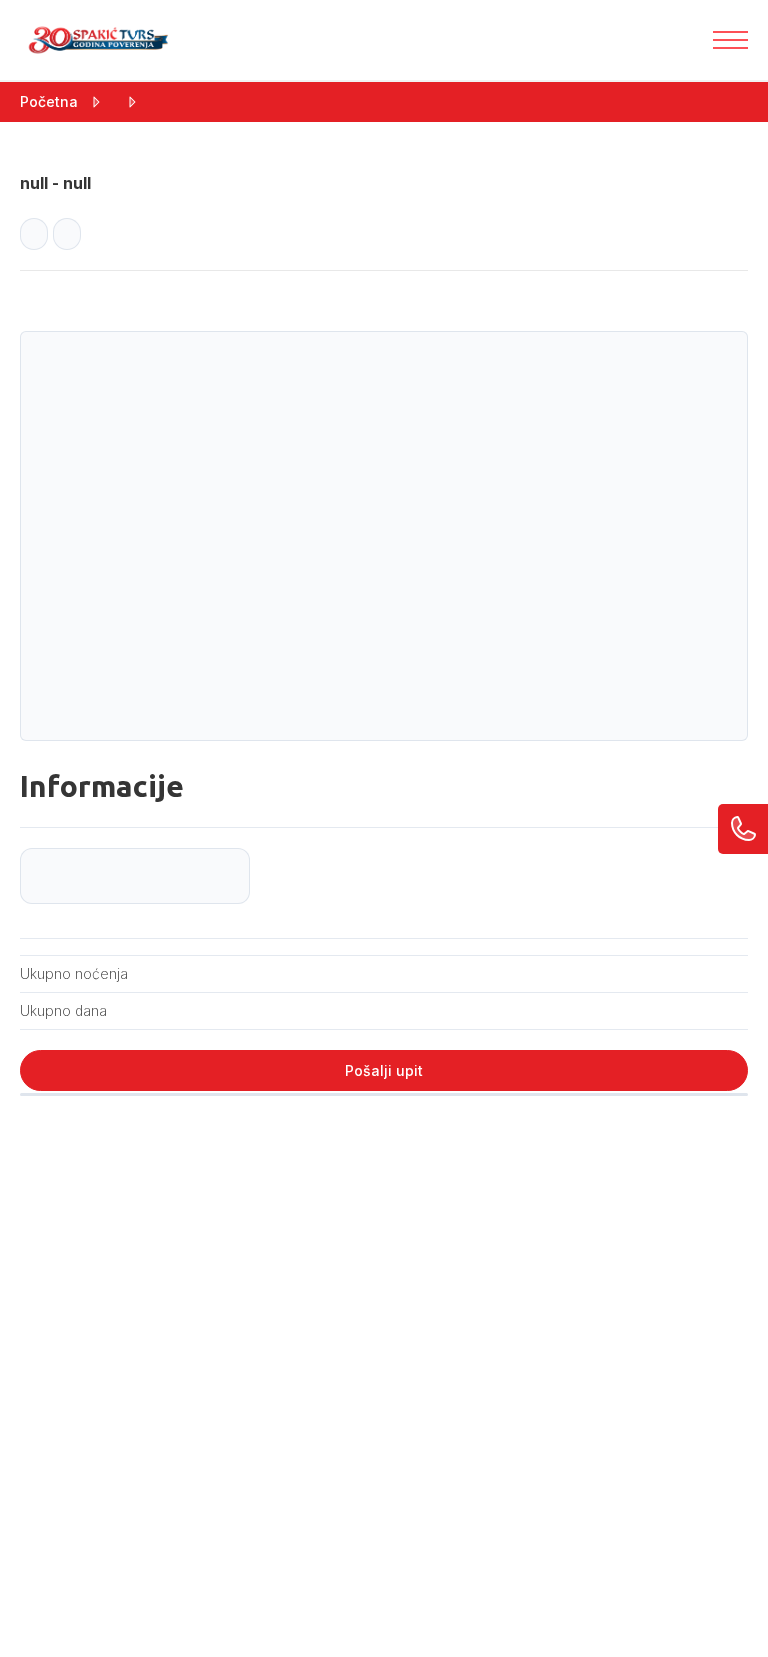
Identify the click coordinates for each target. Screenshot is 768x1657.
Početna (49, 101)
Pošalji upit (384, 1070)
